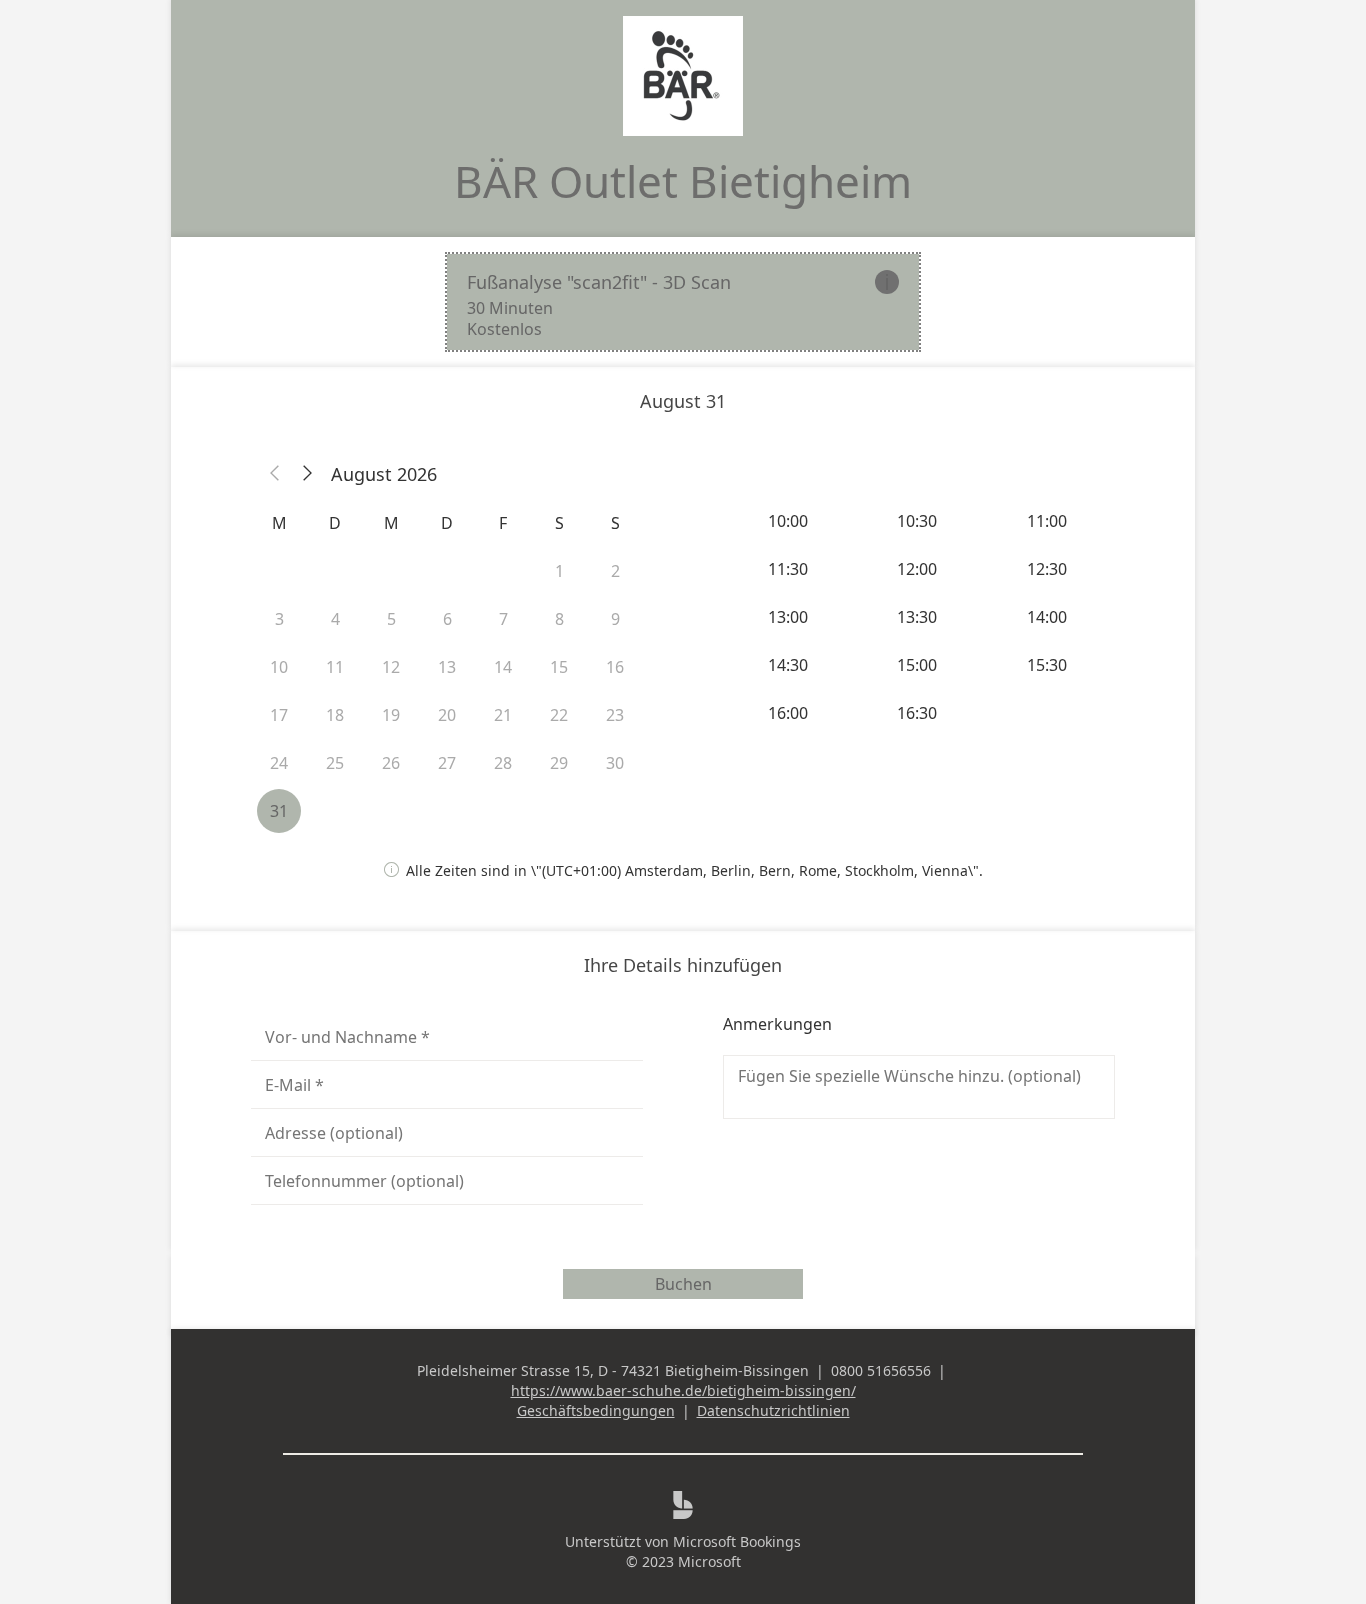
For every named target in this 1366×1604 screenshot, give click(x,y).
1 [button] (559, 571)
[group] (919, 617)
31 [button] (279, 811)
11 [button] (335, 667)
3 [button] (279, 619)
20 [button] (447, 715)
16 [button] (615, 667)
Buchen (683, 1284)
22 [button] (559, 715)
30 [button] (615, 763)
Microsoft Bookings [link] (737, 1541)
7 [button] (503, 619)
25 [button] (335, 763)
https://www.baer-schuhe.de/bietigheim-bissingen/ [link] (683, 1390)
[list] (683, 302)
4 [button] (335, 619)
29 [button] (559, 763)
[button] (275, 474)
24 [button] (279, 763)
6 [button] (447, 619)
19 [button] (391, 715)
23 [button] (615, 715)
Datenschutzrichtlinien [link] (773, 1410)
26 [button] (391, 763)
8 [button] (559, 619)
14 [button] (503, 667)
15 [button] (559, 667)
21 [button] (503, 715)
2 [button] (615, 571)
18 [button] (335, 715)
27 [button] (447, 763)
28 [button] (503, 763)
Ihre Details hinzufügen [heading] (683, 965)
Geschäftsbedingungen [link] (596, 1410)
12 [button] (391, 667)
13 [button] (447, 667)
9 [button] (615, 619)
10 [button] (279, 667)
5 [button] (391, 619)
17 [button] (279, 715)
